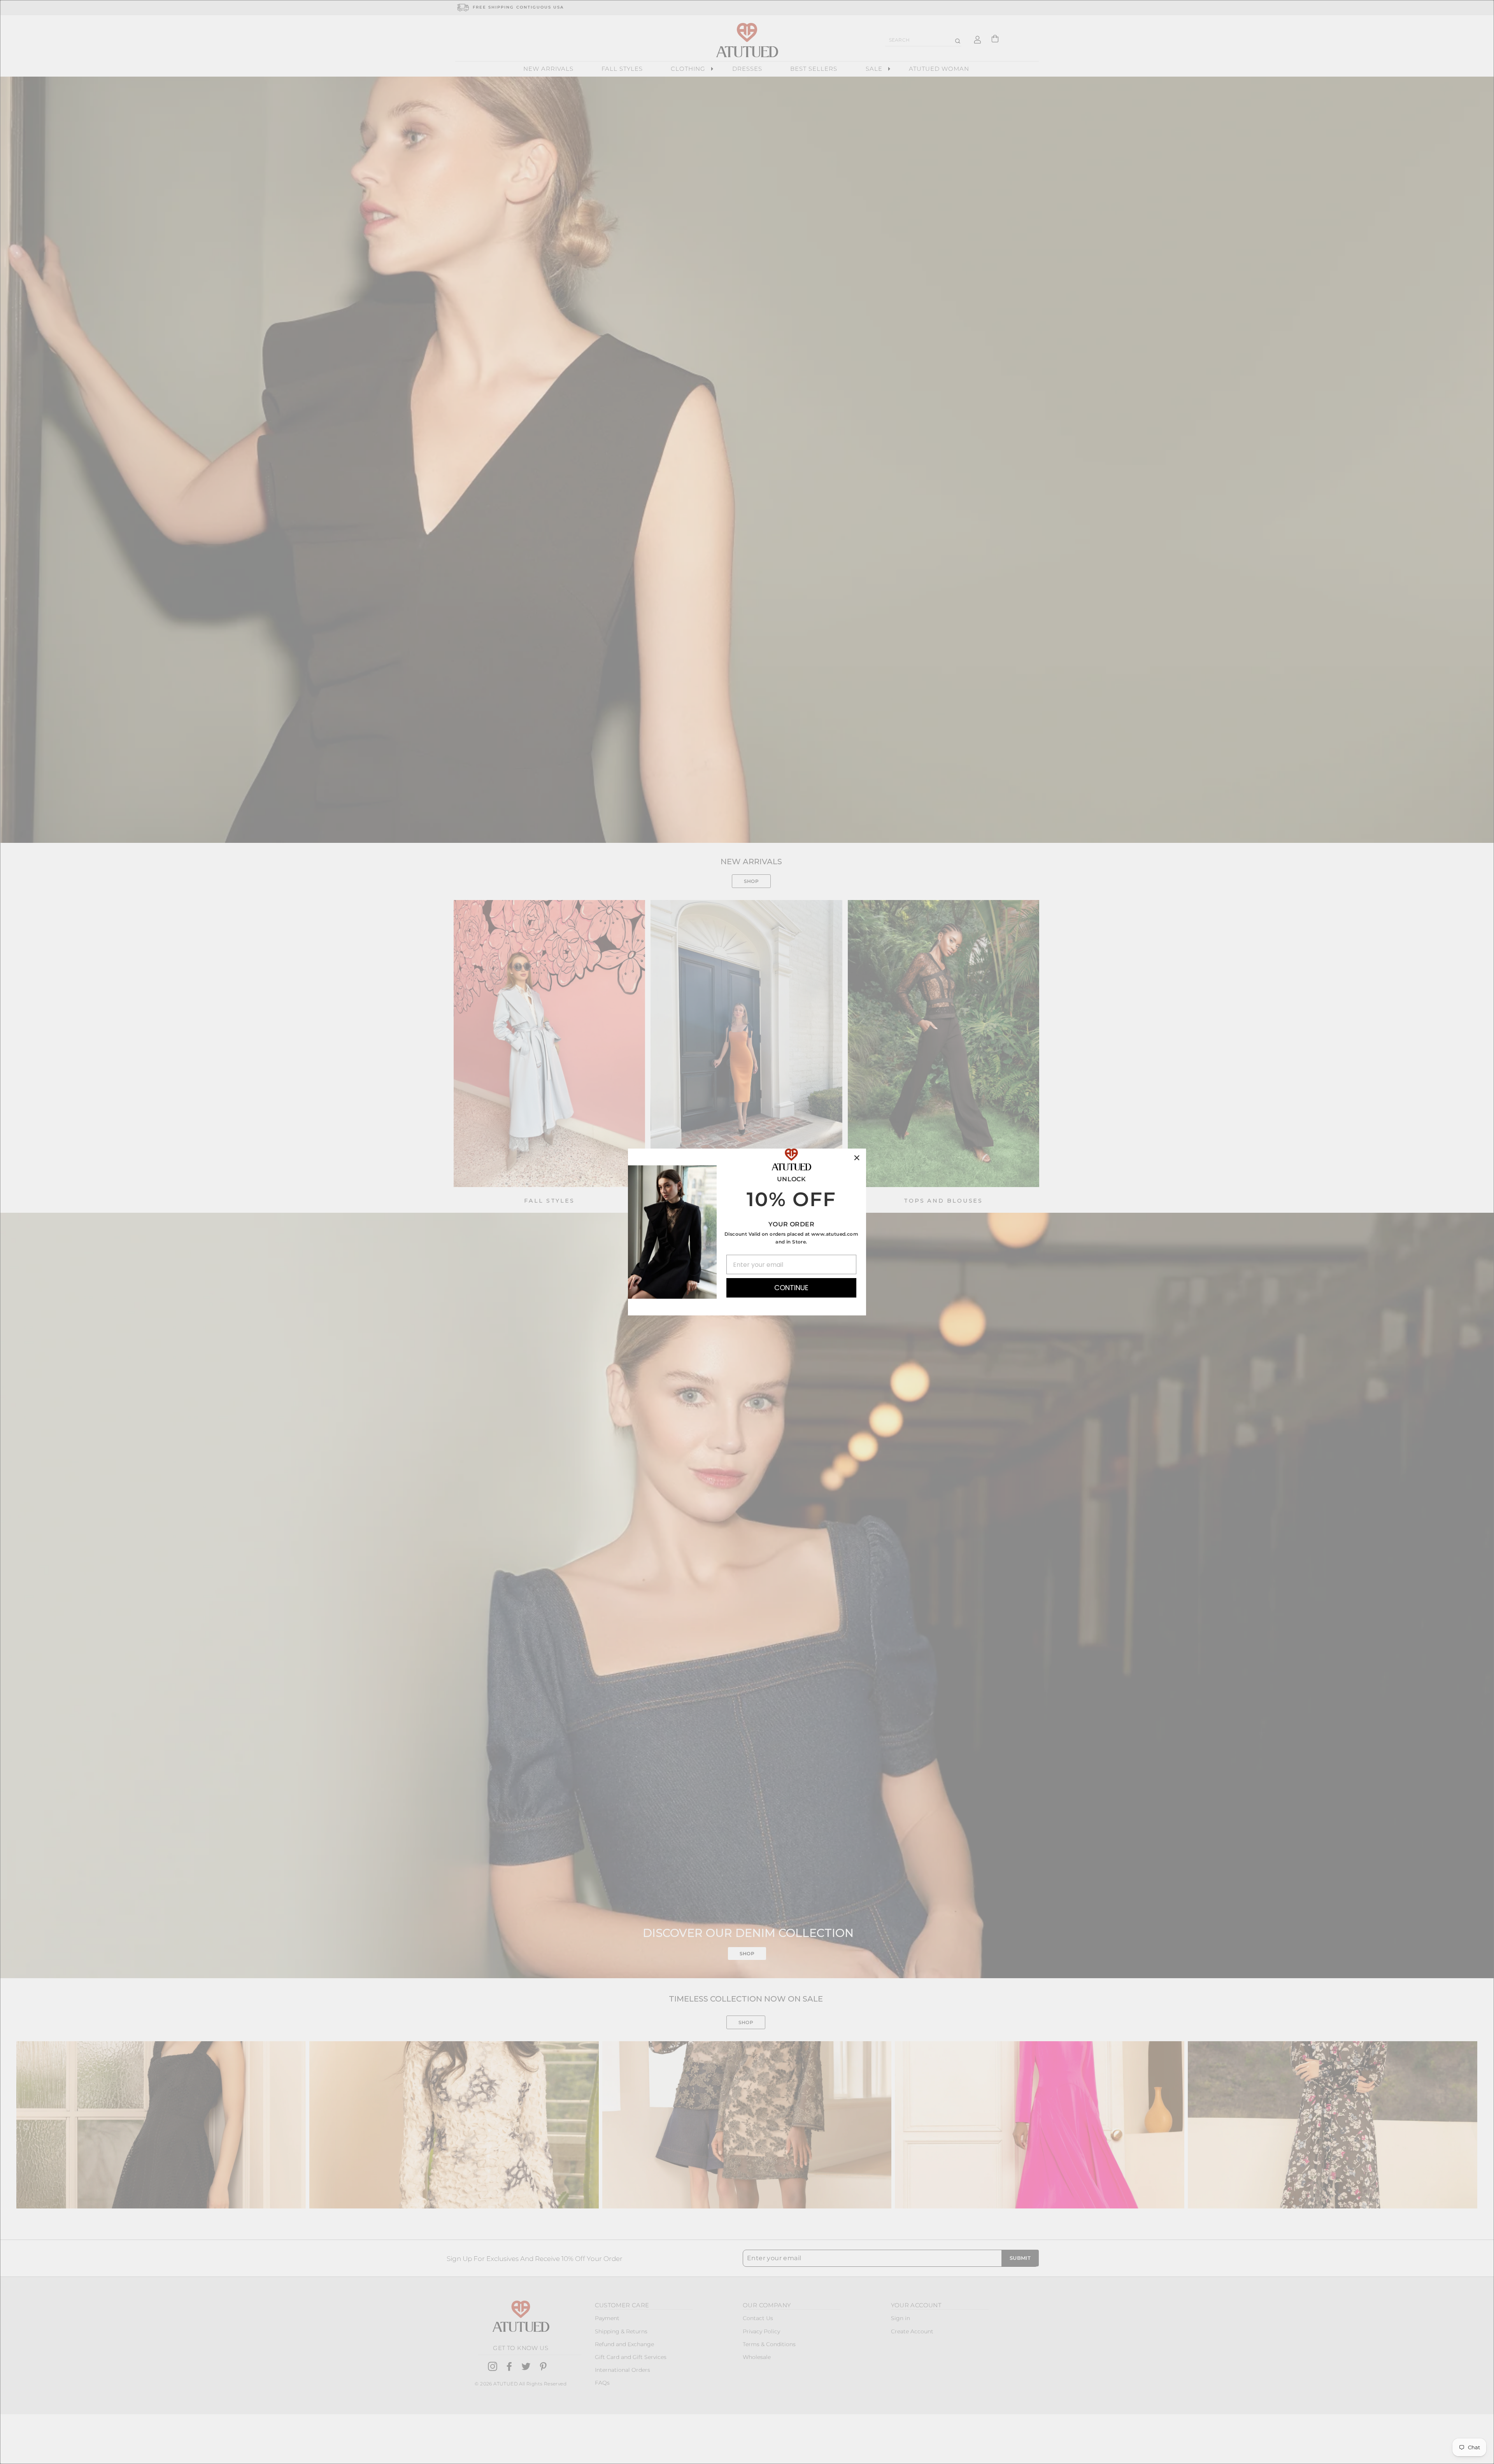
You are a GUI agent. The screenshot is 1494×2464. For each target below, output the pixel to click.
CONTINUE (791, 1288)
